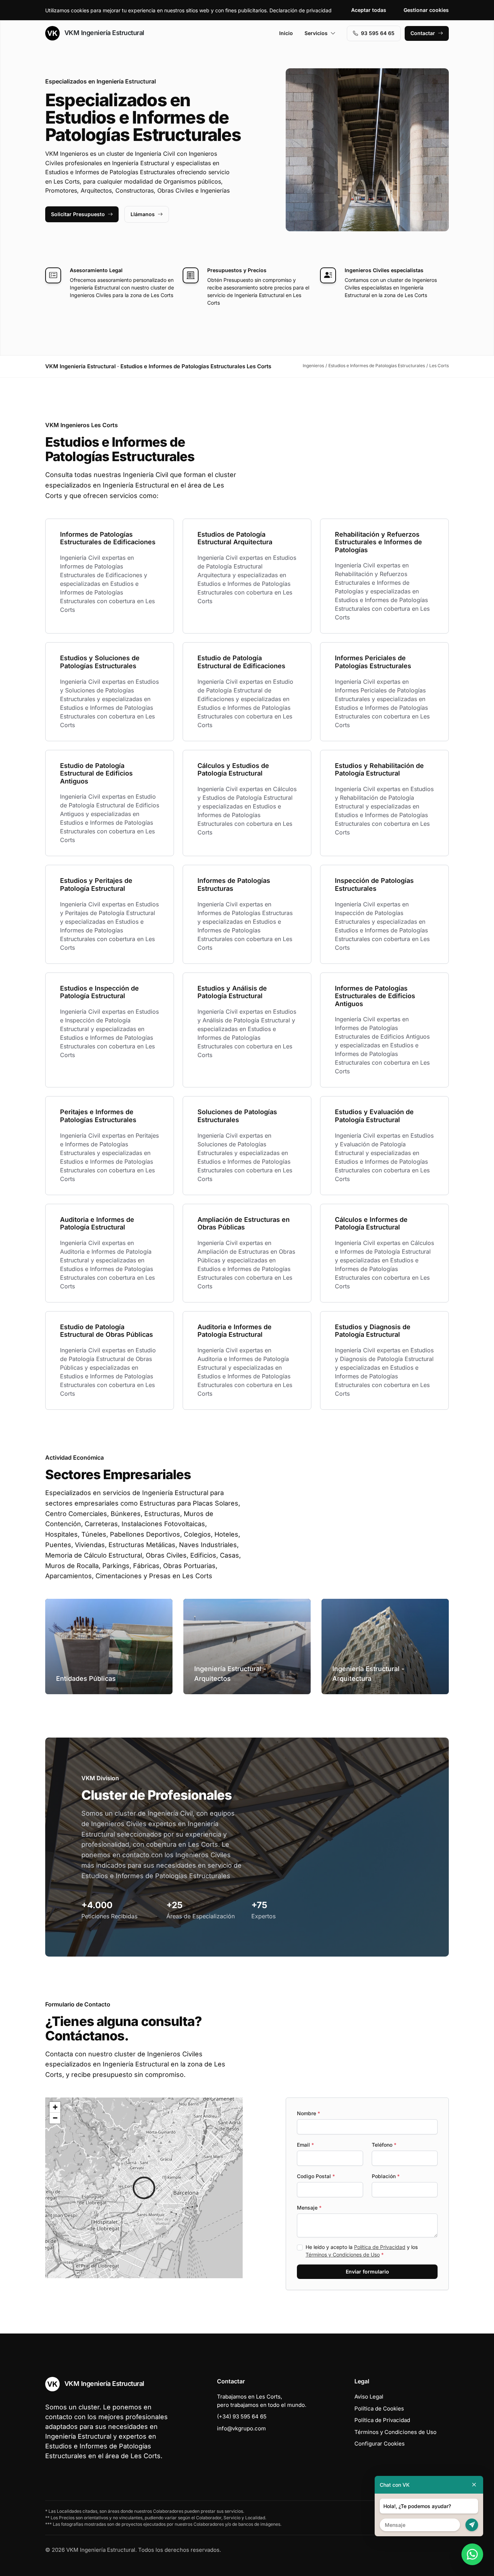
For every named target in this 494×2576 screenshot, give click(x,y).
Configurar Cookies (380, 2444)
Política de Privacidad (380, 2247)
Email (305, 2145)
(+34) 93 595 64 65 (242, 2416)
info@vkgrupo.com (241, 2428)
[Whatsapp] (472, 2554)
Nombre (308, 2113)
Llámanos (143, 214)
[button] (144, 2188)
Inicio (286, 33)
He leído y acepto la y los (362, 2251)
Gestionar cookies (426, 10)
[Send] (472, 2525)
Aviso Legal (369, 2397)
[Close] (474, 2485)
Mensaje (309, 2208)
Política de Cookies (379, 2408)
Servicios (316, 33)
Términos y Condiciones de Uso (343, 2255)
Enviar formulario (367, 2272)
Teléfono (384, 2145)
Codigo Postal (316, 2176)
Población (386, 2176)
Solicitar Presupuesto (78, 214)
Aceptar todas (369, 10)
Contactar (423, 33)
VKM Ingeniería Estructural (103, 33)
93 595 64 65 (378, 33)
